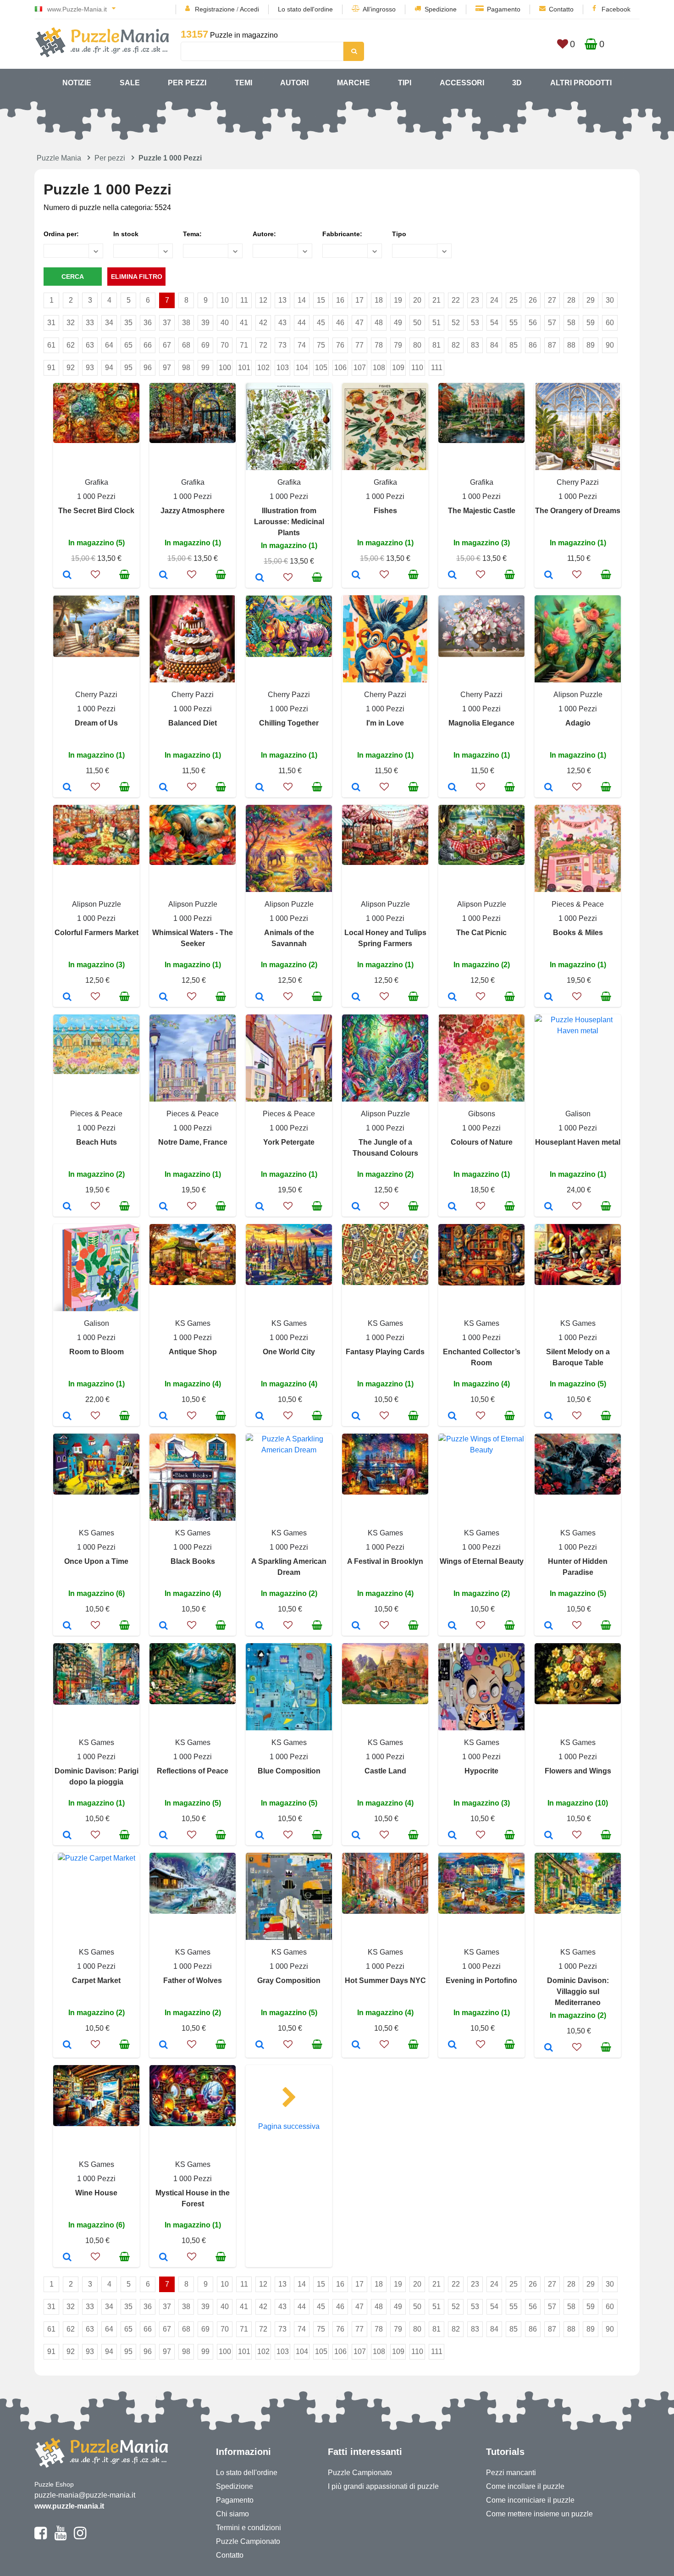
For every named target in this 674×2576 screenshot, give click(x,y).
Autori (294, 83)
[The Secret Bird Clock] (67, 576)
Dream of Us (96, 723)
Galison (578, 1114)
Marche (354, 83)
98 (186, 368)
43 (282, 323)
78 (379, 345)
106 (340, 368)
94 (109, 368)
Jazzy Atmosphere (193, 511)
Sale (130, 83)
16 (340, 300)
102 (263, 368)
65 (128, 345)
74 (302, 345)
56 (533, 323)
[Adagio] (549, 788)
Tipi (405, 83)
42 (263, 323)
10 (225, 300)
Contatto (561, 9)
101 (244, 368)
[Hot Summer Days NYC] (356, 2045)
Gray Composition (289, 1980)
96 (148, 368)
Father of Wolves (193, 1980)
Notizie (77, 83)
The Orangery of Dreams (578, 511)
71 (244, 345)
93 (90, 368)
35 (128, 323)
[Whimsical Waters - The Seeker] (163, 997)
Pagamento (504, 9)
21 (436, 300)
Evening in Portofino (481, 1980)
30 (610, 300)
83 (475, 345)
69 (205, 345)
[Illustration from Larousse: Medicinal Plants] (260, 578)
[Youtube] (60, 2537)
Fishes (385, 511)
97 (167, 368)
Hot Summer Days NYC (385, 1980)
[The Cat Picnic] (452, 997)
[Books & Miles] (549, 997)
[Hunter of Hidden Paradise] (549, 1626)
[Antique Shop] (163, 1417)
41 (244, 323)
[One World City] (260, 1417)
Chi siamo (232, 2514)
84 (494, 345)
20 (417, 300)
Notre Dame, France (193, 1142)
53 (475, 323)
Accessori (462, 83)
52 (456, 323)
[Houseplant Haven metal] (549, 1207)
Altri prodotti (581, 83)
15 (321, 300)
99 (205, 368)
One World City (289, 1352)
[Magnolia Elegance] (452, 788)
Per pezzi (187, 83)
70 (225, 345)
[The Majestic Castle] (452, 576)
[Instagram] (80, 2537)
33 (90, 323)
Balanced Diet (193, 723)
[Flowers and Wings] (549, 1836)
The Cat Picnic (481, 933)
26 (533, 300)
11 (244, 300)
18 (379, 300)
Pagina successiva (289, 2126)
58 (571, 323)
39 (205, 323)
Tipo (399, 234)
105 (321, 368)
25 (514, 300)
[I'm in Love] (356, 788)
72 (263, 345)
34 (109, 323)
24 (494, 300)
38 (186, 323)
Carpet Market (96, 1980)
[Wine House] (67, 2258)
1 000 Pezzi (96, 496)
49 (398, 323)
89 (591, 345)
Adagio (578, 723)
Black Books (193, 1561)
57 (552, 323)
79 (398, 345)
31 (51, 323)
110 (417, 368)
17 (359, 300)
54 (494, 323)
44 (302, 323)
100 (225, 368)
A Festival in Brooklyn (385, 1561)
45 (321, 323)
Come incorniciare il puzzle (530, 2500)
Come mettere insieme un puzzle (539, 2514)
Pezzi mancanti (511, 2473)
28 (571, 300)
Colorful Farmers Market (97, 933)
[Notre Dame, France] (163, 1207)
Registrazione (215, 9)
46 (340, 323)
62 (71, 345)
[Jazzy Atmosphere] (163, 576)
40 (225, 323)
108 (379, 368)
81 (436, 345)
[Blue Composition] (260, 1836)
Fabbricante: (342, 234)
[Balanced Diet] (163, 788)
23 (475, 300)
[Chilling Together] (260, 788)
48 (379, 323)
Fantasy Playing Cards (385, 1352)
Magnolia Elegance (481, 723)
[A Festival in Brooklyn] (356, 1626)
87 (552, 345)
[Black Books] (163, 1626)
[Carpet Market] (67, 2045)
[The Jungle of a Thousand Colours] (356, 1207)
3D (517, 83)
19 (398, 300)
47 (359, 323)
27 (552, 300)
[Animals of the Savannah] (260, 997)
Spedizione (441, 9)
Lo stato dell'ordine (305, 9)
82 (456, 345)
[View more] (96, 440)
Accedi (249, 9)
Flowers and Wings (578, 1771)
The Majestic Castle (482, 511)
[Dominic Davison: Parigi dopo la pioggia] (67, 1836)
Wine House (96, 2193)
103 (283, 368)
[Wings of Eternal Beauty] (452, 1626)
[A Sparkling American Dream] (260, 1626)
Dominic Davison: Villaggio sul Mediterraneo (578, 1992)
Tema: (192, 234)
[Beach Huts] (67, 1207)
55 (514, 323)
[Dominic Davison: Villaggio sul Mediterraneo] (549, 2048)
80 (417, 345)
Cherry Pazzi (578, 482)
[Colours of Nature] (452, 1207)
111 (437, 368)
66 (148, 345)
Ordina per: (61, 234)
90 (610, 345)
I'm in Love (385, 723)
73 (282, 345)
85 (514, 345)
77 (359, 345)
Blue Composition (289, 1771)
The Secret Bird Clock (96, 511)
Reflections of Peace (193, 1771)
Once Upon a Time (96, 1561)
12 (263, 300)
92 (71, 368)
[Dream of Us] (67, 788)
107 (360, 368)
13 (282, 300)
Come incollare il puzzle (525, 2486)
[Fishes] (356, 576)
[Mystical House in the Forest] (163, 2258)
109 (398, 368)
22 (456, 300)
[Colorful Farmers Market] (67, 997)
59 (591, 323)
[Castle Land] (356, 1836)
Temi (243, 83)
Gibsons (482, 1114)
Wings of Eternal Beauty (482, 1561)
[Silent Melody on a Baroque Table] (549, 1417)
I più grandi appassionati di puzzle (383, 2486)
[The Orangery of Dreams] (549, 576)
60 (610, 323)
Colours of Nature (482, 1142)
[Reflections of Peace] (163, 1836)
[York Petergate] (260, 1207)
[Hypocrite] (452, 1836)
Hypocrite (481, 1771)
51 (436, 323)
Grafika (97, 482)
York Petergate (289, 1142)
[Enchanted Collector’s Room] (452, 1417)
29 (591, 300)
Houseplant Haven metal (578, 1142)
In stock (126, 234)
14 (302, 300)
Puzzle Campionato (248, 2541)
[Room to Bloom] (67, 1417)
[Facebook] (41, 2537)
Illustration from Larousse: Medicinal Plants (289, 522)
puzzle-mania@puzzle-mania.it (85, 2495)
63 (90, 345)
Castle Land (385, 1771)
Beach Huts (97, 1142)
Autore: (264, 234)
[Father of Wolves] (163, 2045)
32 (71, 323)
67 (167, 345)
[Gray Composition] (260, 2045)
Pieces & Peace (578, 904)
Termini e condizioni (249, 2528)
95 (128, 368)
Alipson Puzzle (578, 695)
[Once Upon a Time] (67, 1626)
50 (417, 323)
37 (167, 323)
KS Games (193, 1323)
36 (148, 323)
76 (340, 345)
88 (571, 345)
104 (302, 368)
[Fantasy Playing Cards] (356, 1417)
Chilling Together (289, 723)
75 (321, 345)
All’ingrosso (379, 9)
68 (186, 345)
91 (51, 368)
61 (51, 345)
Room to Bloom (97, 1352)
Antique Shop (193, 1352)
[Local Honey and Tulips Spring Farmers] (356, 997)
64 (109, 345)
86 (533, 345)
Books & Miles (578, 933)
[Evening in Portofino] (452, 2045)
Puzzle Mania (59, 158)
